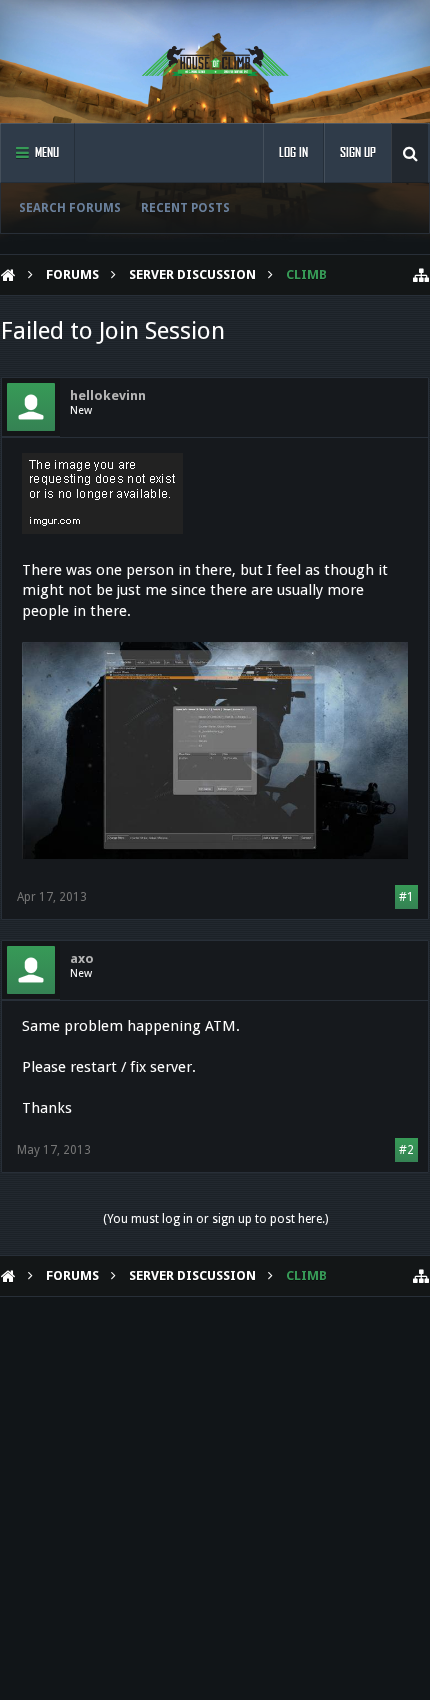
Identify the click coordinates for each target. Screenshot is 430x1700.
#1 (406, 897)
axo (82, 958)
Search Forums (70, 208)
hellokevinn (108, 395)
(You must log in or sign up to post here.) (215, 1219)
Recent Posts (185, 208)
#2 (406, 1150)
